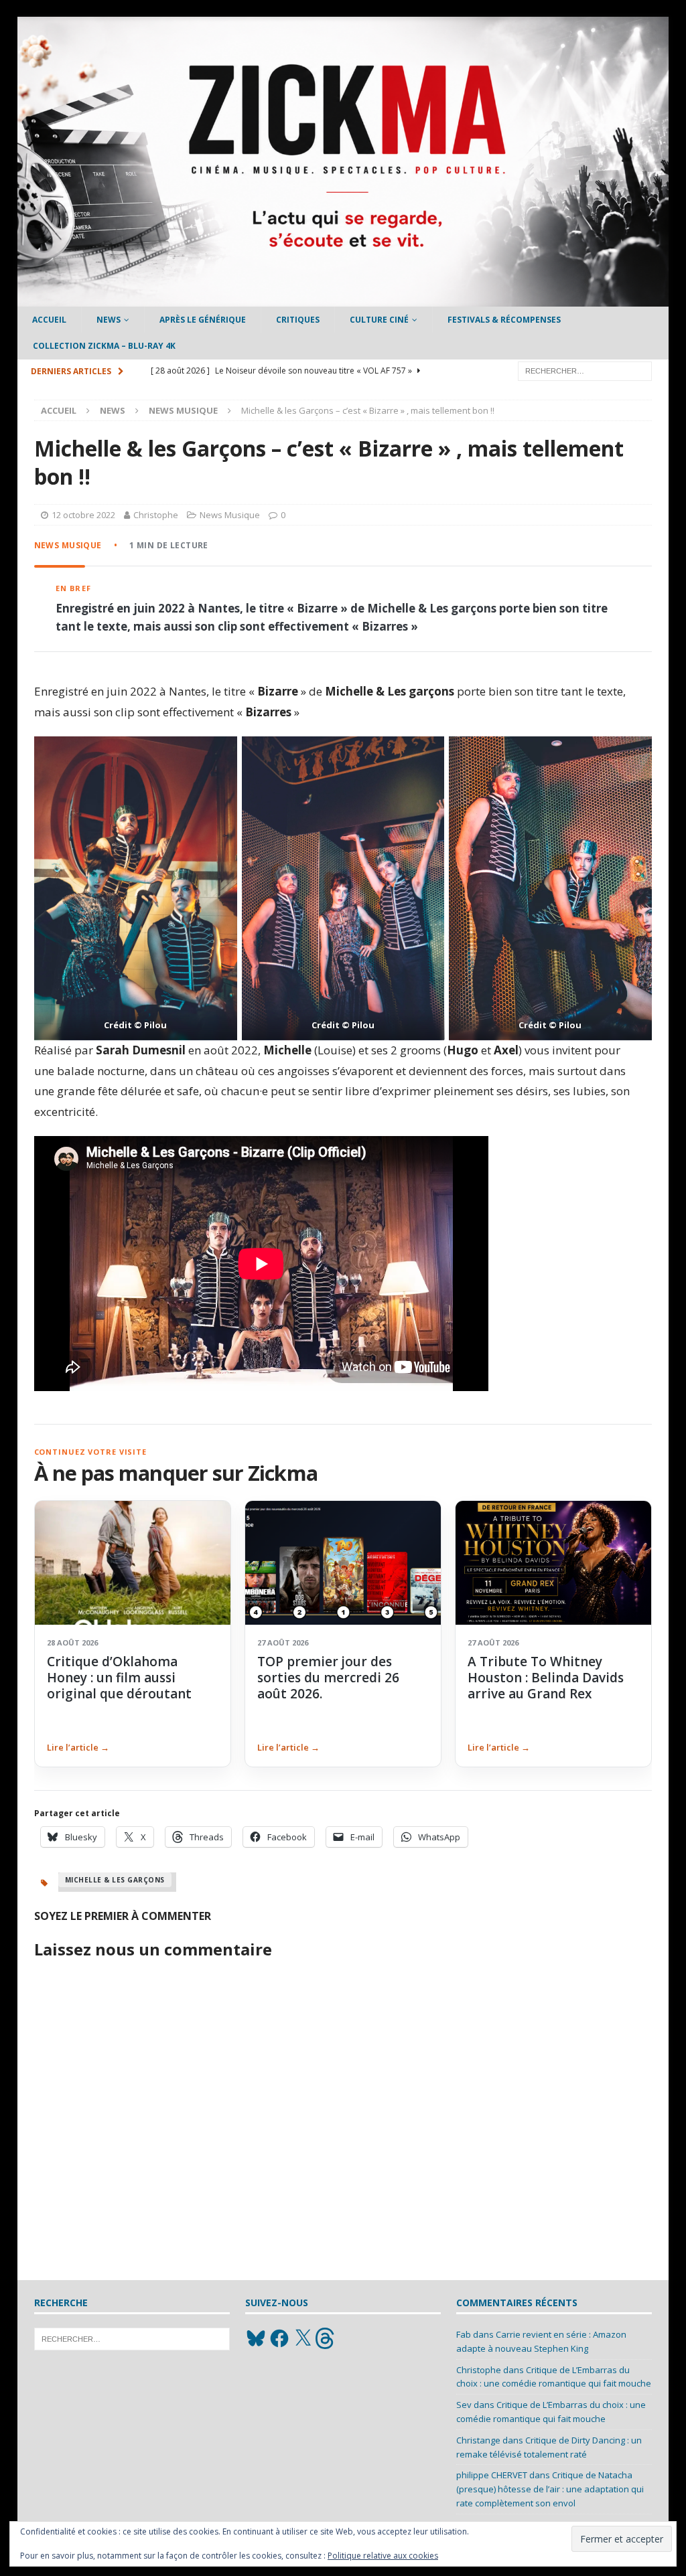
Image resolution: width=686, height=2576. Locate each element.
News (109, 320)
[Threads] (326, 2338)
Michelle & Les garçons (115, 1880)
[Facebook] (279, 2338)
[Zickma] (343, 299)
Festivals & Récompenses (504, 320)
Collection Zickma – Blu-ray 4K (104, 346)
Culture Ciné (379, 320)
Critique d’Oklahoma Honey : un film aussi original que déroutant (119, 1678)
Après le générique (203, 320)
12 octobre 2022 (83, 515)
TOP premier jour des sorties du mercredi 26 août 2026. (328, 1678)
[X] (303, 2338)
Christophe (156, 515)
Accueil (49, 320)
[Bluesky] (256, 2338)
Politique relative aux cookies (383, 2556)
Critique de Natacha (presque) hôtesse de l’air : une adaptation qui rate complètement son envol (550, 2489)
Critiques (298, 320)
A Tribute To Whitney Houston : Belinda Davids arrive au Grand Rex (546, 1678)
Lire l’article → (78, 1747)
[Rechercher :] (585, 370)
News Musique (230, 515)
